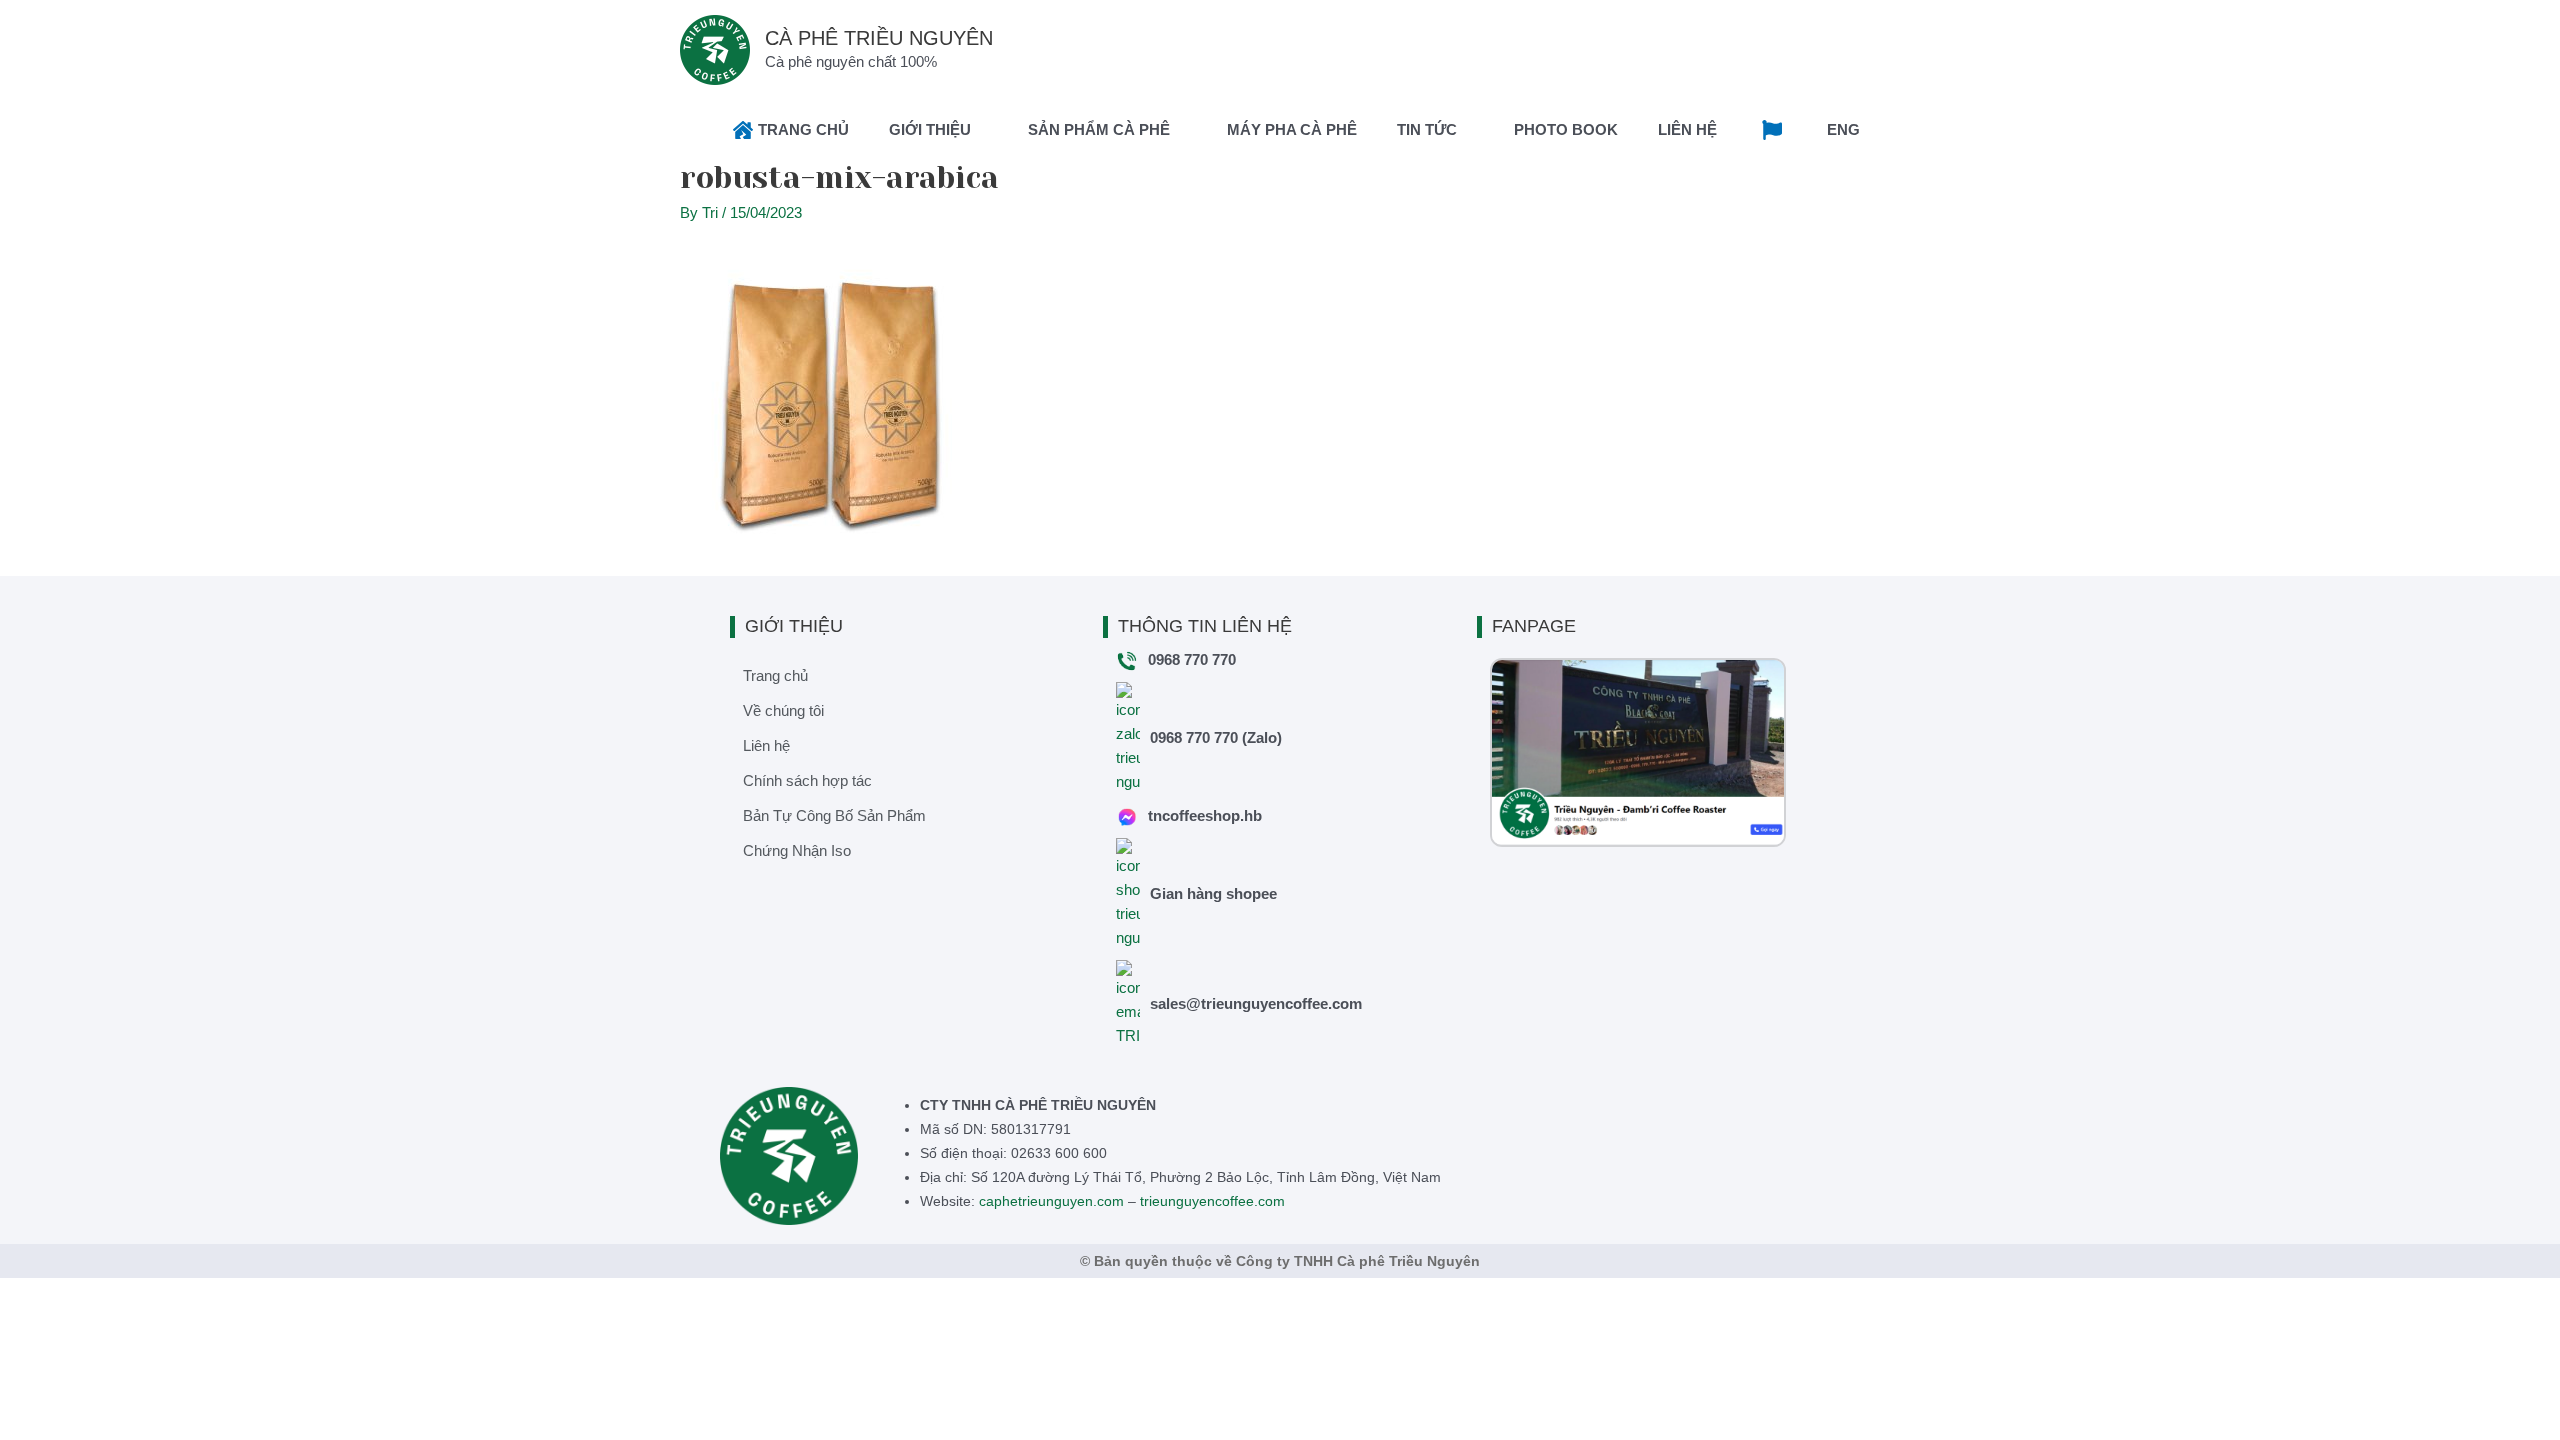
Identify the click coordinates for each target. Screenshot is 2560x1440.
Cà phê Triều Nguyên (879, 38)
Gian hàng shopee (1213, 893)
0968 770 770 (1192, 659)
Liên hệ (766, 745)
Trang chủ (775, 675)
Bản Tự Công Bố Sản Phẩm (834, 815)
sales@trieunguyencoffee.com (1256, 1003)
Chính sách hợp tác (807, 780)
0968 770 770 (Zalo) (1216, 737)
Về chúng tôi (783, 710)
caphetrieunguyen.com (1051, 1201)
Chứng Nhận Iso (797, 850)
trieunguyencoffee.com (1212, 1201)
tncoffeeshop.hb (1205, 815)
